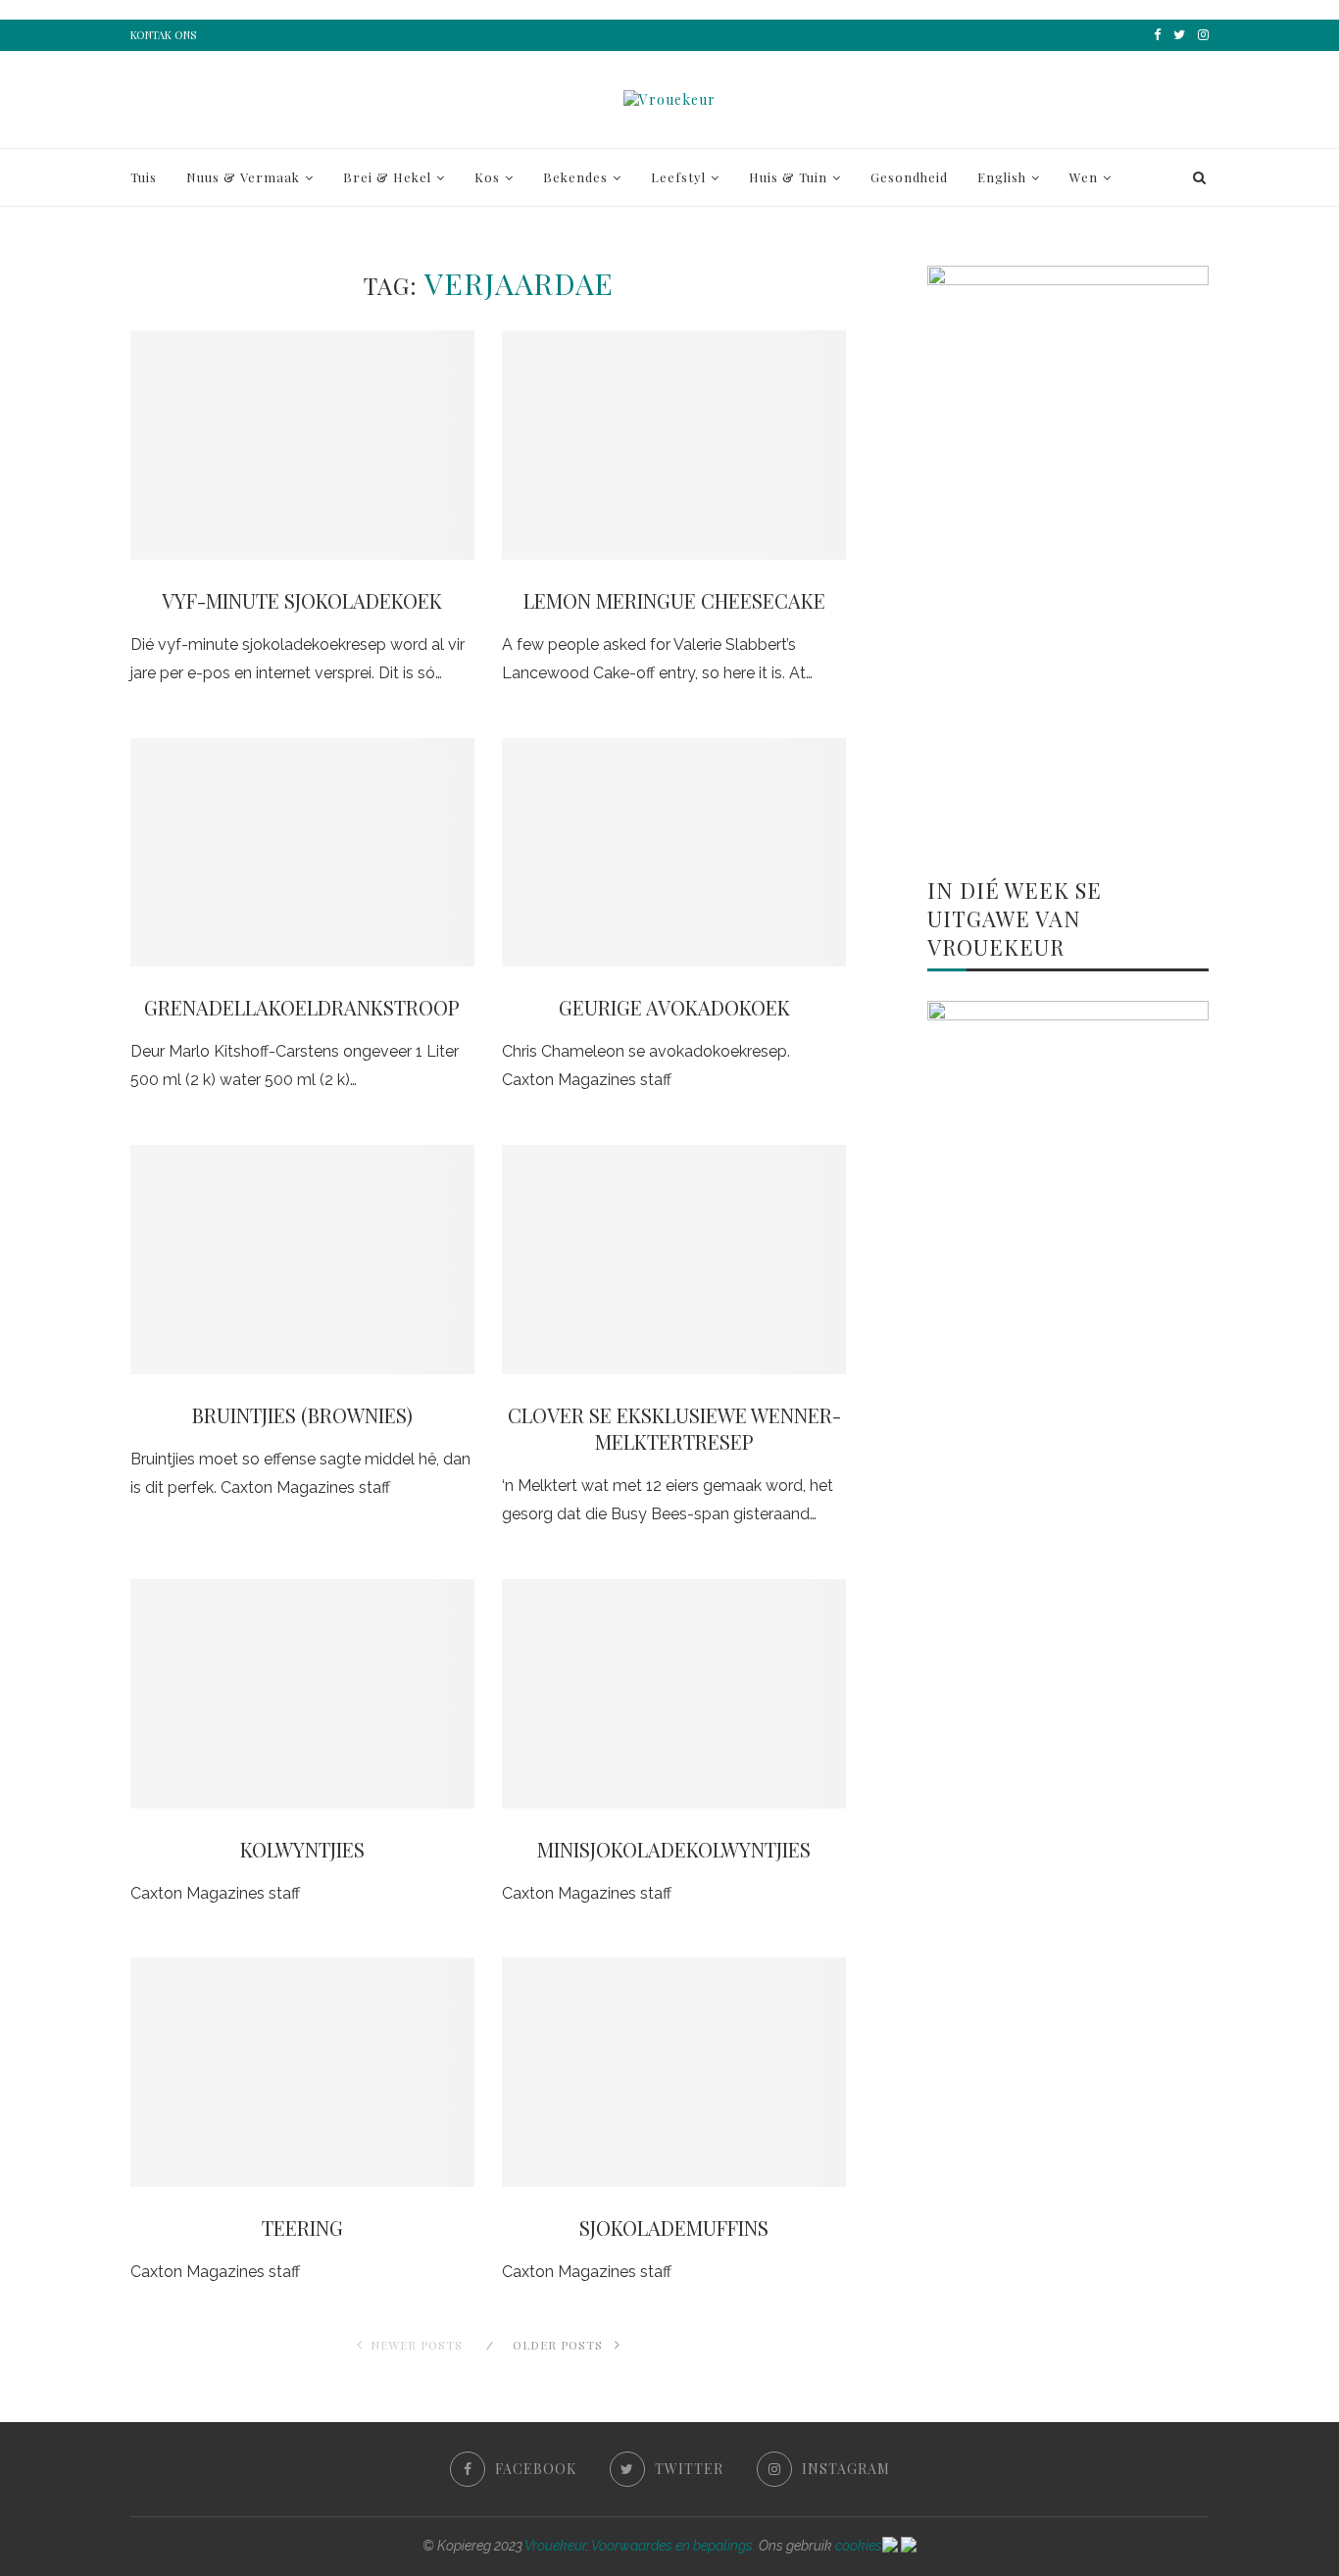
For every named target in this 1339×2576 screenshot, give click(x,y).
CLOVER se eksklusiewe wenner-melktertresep (674, 1428)
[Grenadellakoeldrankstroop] (302, 853)
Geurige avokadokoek (674, 1007)
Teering (302, 2228)
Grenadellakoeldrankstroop (302, 1007)
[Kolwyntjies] (302, 1694)
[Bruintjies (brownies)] (302, 1260)
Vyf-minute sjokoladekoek (302, 600)
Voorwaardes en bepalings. (673, 2546)
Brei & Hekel (387, 177)
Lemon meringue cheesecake (674, 600)
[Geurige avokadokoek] (674, 853)
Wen (1084, 177)
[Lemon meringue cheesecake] (674, 445)
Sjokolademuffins (674, 2228)
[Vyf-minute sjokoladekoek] (302, 445)
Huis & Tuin (788, 177)
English (1002, 177)
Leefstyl (678, 177)
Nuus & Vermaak (243, 177)
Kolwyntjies (302, 1849)
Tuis (144, 177)
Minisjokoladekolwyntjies (674, 1849)
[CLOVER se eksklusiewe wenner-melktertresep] (674, 1260)
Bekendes (575, 177)
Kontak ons (163, 35)
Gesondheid (909, 177)
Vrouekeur (555, 2546)
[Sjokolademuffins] (674, 2072)
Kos (487, 177)
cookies (859, 2546)
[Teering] (302, 2072)
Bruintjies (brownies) (302, 1415)
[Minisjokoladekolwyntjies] (674, 1694)
